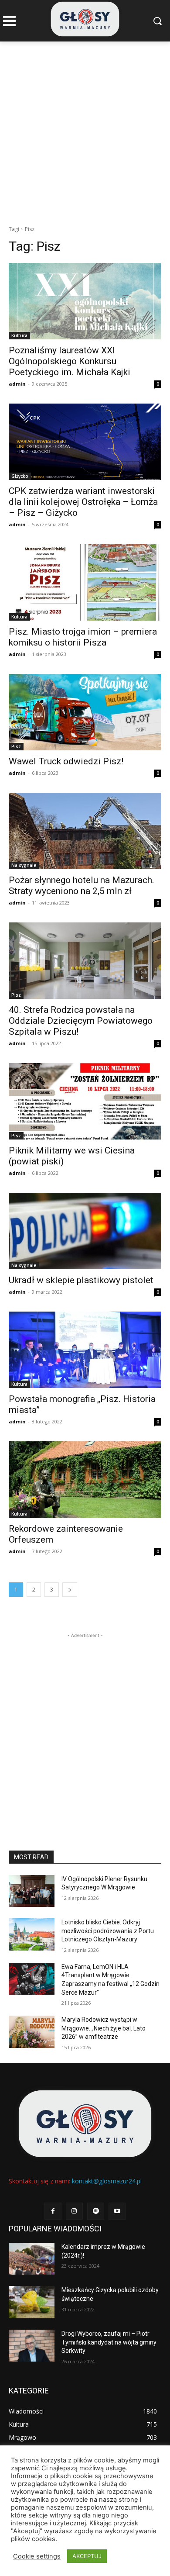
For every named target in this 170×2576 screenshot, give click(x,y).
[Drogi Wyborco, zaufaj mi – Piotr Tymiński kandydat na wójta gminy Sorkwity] (32, 2346)
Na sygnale (24, 865)
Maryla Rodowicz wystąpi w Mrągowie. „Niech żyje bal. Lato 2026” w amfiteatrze (104, 2028)
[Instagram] (74, 2211)
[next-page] (70, 1590)
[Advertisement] (85, 131)
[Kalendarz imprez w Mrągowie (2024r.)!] (32, 2259)
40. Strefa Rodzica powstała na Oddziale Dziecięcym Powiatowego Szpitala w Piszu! (81, 1021)
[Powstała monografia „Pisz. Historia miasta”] (85, 1350)
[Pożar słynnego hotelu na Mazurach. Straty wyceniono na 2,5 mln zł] (85, 831)
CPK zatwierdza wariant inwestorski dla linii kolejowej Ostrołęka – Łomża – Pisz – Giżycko (83, 502)
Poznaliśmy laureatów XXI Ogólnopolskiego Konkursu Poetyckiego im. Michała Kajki (70, 361)
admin (17, 384)
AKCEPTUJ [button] (87, 2556)
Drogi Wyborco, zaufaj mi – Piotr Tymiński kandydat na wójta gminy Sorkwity (109, 2342)
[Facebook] (53, 2211)
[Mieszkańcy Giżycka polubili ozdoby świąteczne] (32, 2302)
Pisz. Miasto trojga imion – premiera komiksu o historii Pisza (83, 637)
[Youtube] (117, 2211)
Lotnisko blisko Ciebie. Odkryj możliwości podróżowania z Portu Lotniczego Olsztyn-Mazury (108, 1931)
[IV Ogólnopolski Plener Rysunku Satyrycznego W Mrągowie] (32, 1891)
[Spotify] (96, 2211)
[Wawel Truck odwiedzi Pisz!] (85, 712)
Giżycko (20, 476)
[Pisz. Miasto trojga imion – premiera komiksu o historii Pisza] (85, 582)
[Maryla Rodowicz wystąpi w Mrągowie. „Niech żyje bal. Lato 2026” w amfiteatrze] (32, 2032)
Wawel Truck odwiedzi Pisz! (66, 761)
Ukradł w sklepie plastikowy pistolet (81, 1280)
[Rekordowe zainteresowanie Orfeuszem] (85, 1480)
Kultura (19, 335)
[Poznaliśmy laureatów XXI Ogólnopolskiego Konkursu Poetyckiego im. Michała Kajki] (85, 301)
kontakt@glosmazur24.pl (107, 2181)
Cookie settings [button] (37, 2556)
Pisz (16, 746)
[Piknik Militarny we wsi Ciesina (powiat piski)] (85, 1101)
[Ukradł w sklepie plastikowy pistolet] (85, 1231)
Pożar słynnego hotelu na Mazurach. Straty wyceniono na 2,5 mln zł (82, 886)
